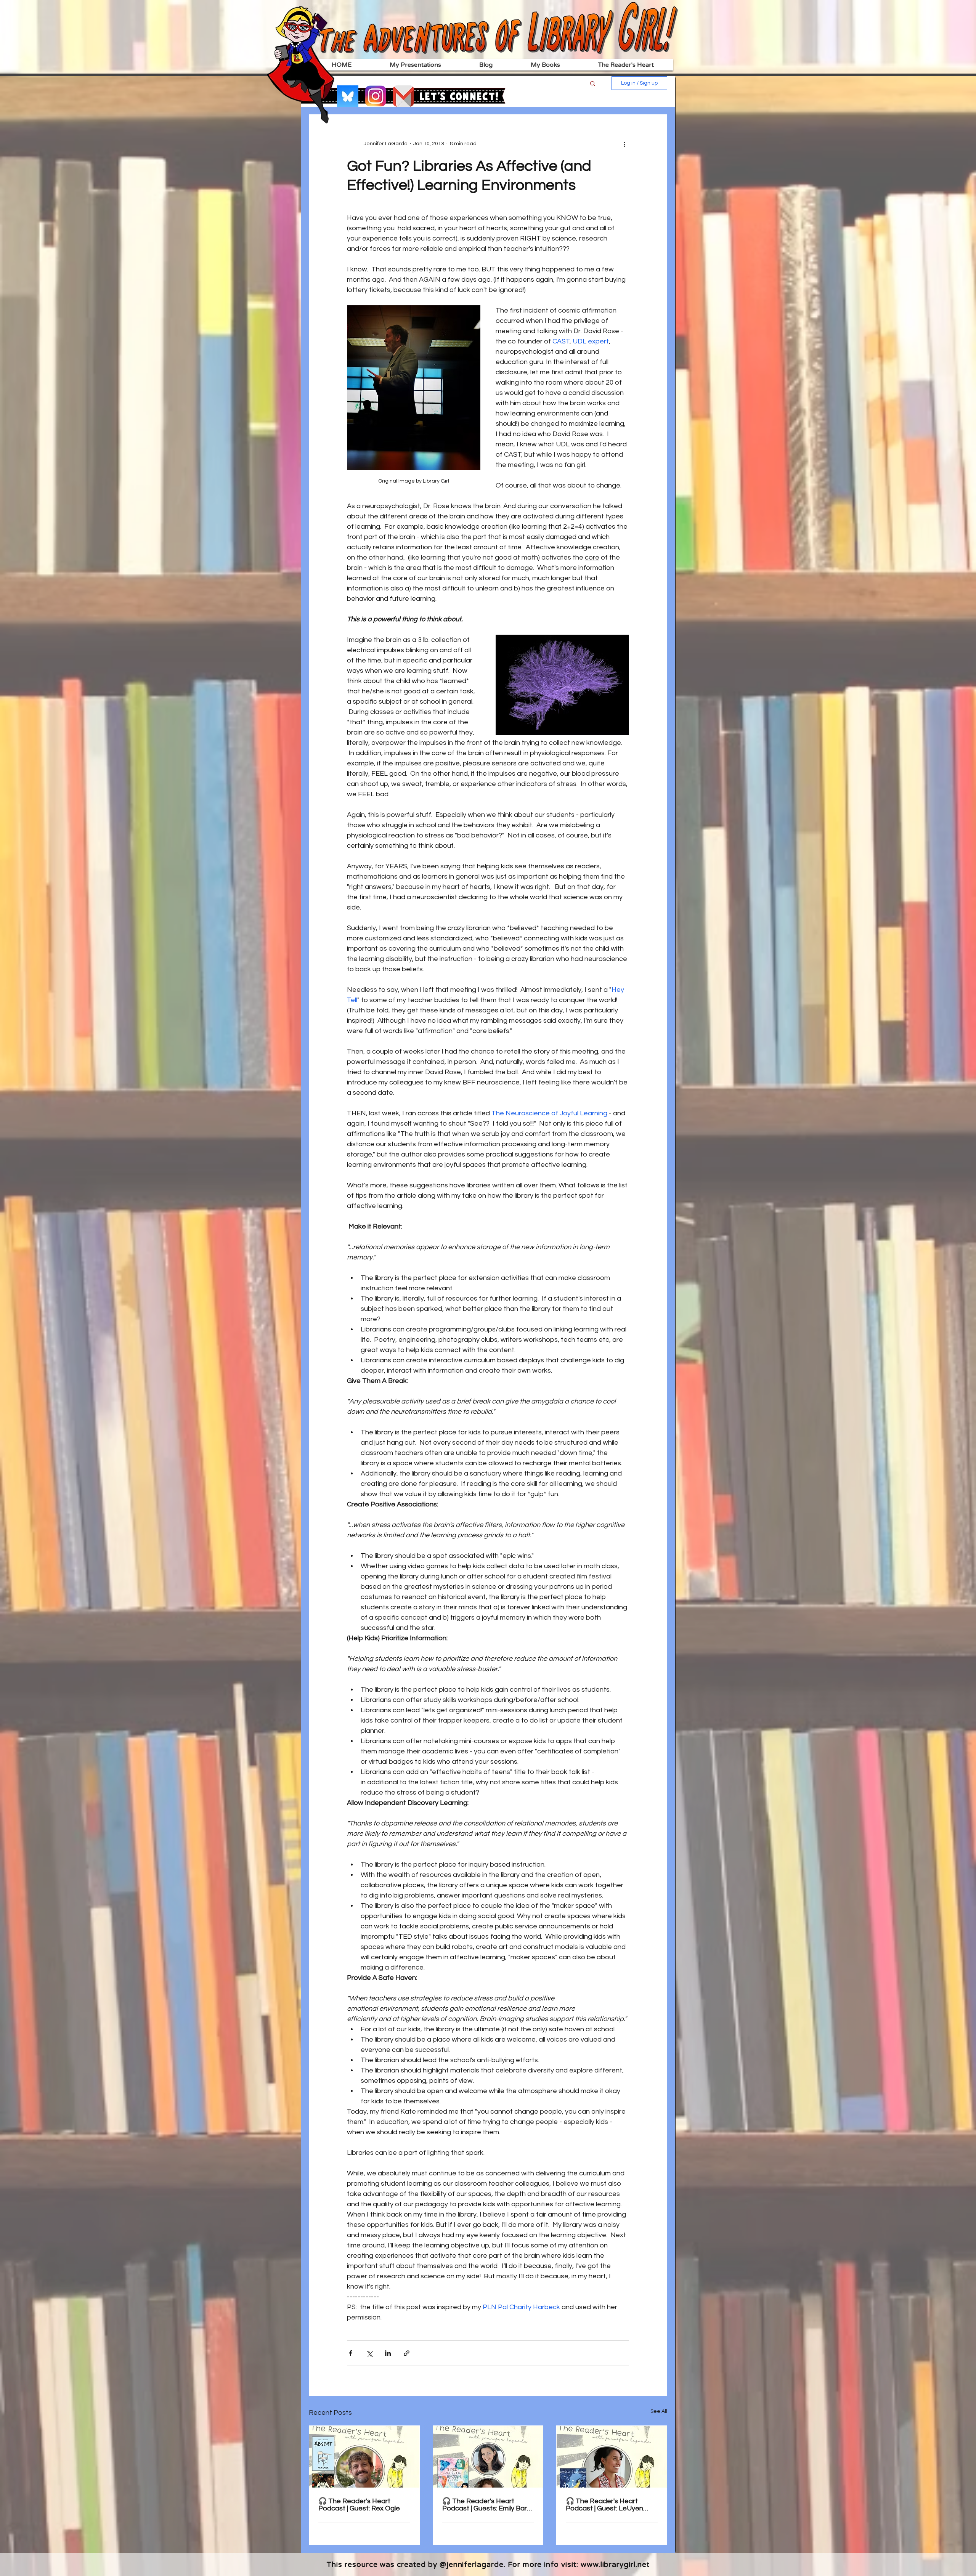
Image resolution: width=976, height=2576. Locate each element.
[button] (593, 83)
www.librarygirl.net (615, 2565)
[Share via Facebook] (351, 2353)
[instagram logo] (376, 96)
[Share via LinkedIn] (388, 2353)
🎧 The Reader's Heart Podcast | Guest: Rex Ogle (359, 2505)
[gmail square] (403, 96)
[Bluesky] (348, 96)
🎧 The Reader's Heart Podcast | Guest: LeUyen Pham (604, 2505)
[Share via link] (407, 2353)
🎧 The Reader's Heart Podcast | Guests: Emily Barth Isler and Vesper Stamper (488, 2505)
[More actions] (624, 144)
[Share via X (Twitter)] (369, 2353)
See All (659, 2411)
